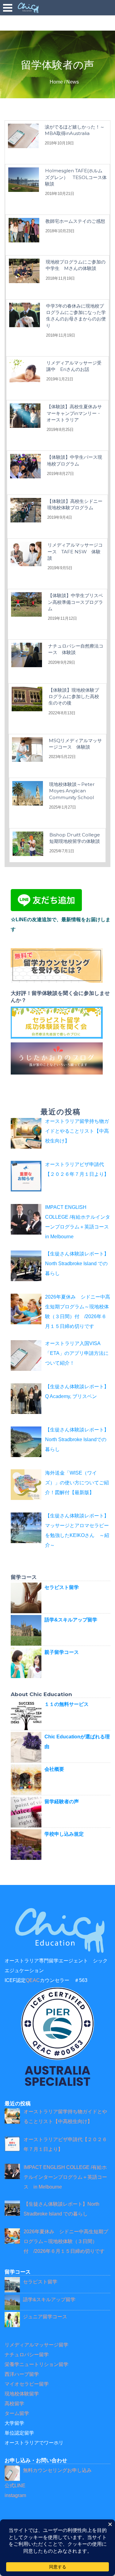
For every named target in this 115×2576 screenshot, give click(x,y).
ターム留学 (17, 2413)
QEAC (33, 1980)
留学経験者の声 (62, 1802)
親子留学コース (62, 1652)
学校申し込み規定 (64, 1834)
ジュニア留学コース (45, 2317)
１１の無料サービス (67, 1704)
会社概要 (54, 1769)
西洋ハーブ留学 (22, 2374)
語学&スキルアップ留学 (71, 1620)
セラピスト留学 (62, 1587)
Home (56, 82)
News (73, 82)
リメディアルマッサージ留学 (36, 2345)
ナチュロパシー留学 (27, 2355)
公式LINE (15, 2486)
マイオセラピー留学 (27, 2384)
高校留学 (14, 2404)
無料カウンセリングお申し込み (57, 2470)
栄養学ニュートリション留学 (36, 2364)
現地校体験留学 (22, 2394)
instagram (15, 2495)
